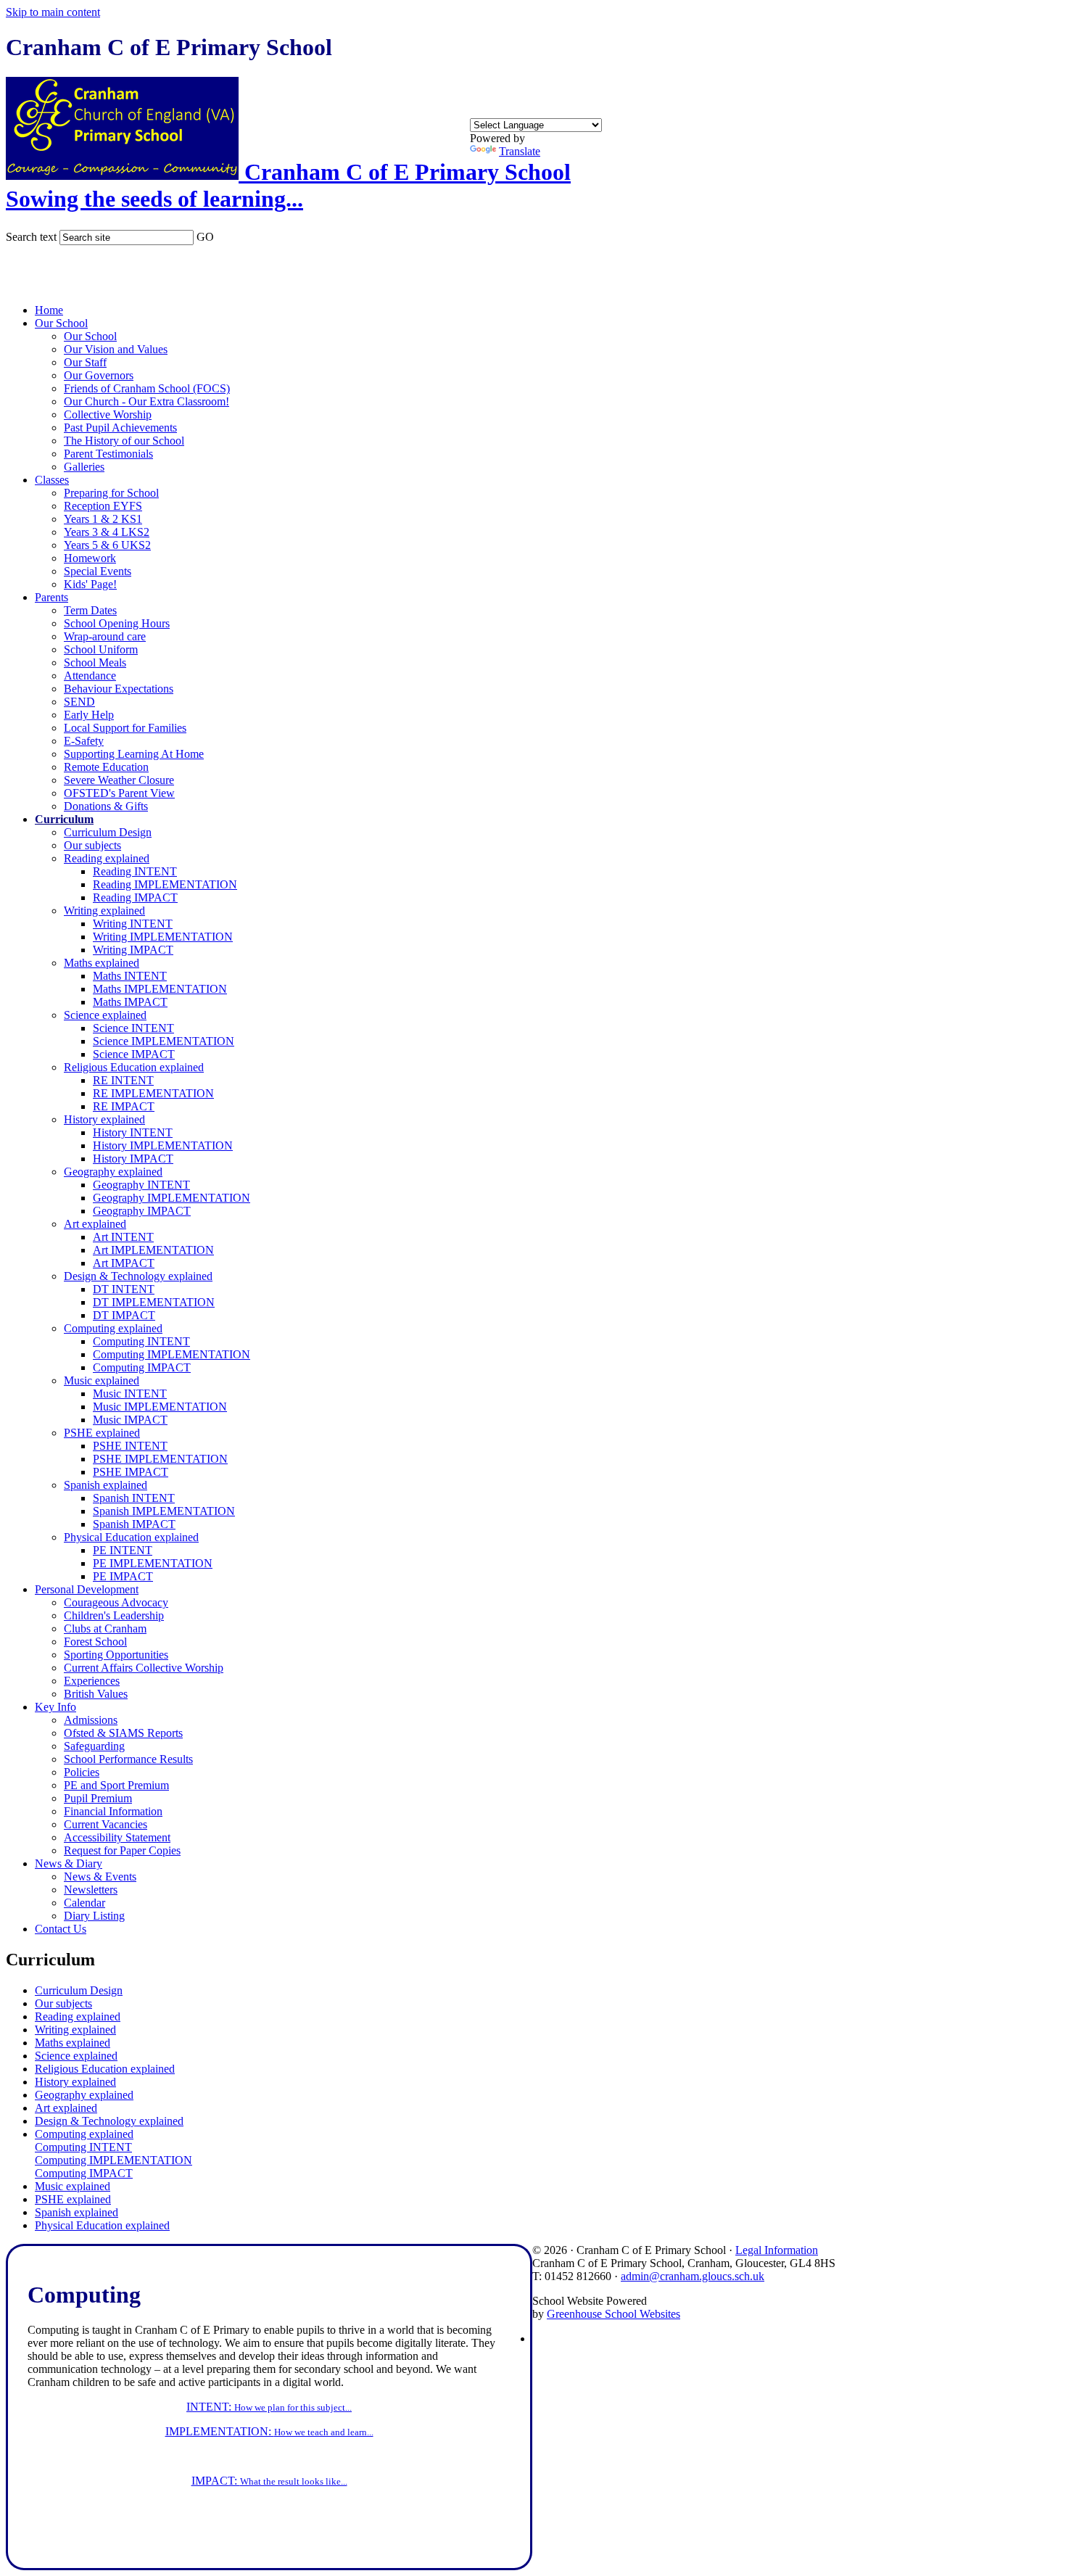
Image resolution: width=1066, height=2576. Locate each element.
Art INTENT (123, 1237)
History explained (104, 1119)
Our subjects (92, 845)
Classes (52, 480)
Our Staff (85, 362)
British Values (96, 1694)
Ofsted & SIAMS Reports (123, 1733)
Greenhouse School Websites (613, 2314)
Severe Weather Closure (119, 780)
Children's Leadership (114, 1615)
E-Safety (84, 741)
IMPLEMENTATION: (269, 2431)
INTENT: (269, 2407)
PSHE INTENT (130, 1446)
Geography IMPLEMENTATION (172, 1198)
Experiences (92, 1681)
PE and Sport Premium (116, 1785)
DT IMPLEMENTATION (154, 1302)
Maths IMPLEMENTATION (160, 989)
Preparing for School (111, 493)
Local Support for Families (125, 728)
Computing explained (113, 1328)
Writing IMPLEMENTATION (163, 937)
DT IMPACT (124, 1315)
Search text (31, 237)
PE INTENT (123, 1550)
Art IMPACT (124, 1263)
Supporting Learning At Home (134, 754)
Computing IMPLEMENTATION (172, 1354)
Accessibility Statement (117, 1837)
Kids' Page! (90, 584)
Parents (51, 597)
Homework (90, 558)
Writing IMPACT (133, 950)
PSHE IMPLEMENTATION (160, 1459)
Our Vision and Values (116, 349)
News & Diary (69, 1863)
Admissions (91, 1720)
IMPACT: (269, 2481)
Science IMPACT (134, 1054)
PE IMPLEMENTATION (153, 1563)
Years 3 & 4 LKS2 (107, 532)
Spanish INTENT (134, 1498)
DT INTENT (124, 1289)
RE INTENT (123, 1080)
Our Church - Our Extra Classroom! (146, 401)
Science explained (105, 1015)
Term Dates (90, 610)
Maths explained (102, 963)
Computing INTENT (141, 1341)
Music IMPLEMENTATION (160, 1407)
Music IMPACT (130, 1420)
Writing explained (104, 911)
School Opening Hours (117, 623)
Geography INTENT (141, 1185)
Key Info (55, 1707)
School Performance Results (128, 1759)
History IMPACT (133, 1159)
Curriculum (64, 819)
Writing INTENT (133, 924)
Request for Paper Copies (122, 1850)
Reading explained (107, 858)
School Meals (95, 662)
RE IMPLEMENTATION (153, 1093)
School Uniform (101, 649)
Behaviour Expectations (119, 689)
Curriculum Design (108, 832)
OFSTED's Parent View (119, 793)
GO (205, 237)
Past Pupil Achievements (120, 428)
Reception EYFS (103, 506)
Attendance (90, 676)
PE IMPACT (123, 1576)
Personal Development (87, 1589)
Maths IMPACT (130, 1002)
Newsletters (91, 1890)
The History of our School (124, 441)
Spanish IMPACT (134, 1524)
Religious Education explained (134, 1067)
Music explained (102, 1380)
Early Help (89, 715)
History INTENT (133, 1132)
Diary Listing (94, 1916)
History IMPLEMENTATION (163, 1145)
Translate (520, 151)
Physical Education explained (131, 1537)
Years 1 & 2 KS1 (103, 519)
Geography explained (113, 1172)
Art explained (95, 1224)
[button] (223, 234)
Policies (82, 1772)
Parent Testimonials (108, 454)
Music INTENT (130, 1394)
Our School (61, 323)
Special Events (98, 571)
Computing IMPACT (142, 1367)
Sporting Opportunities (116, 1655)
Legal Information (777, 2250)
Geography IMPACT (142, 1211)
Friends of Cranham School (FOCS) (147, 388)
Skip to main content (53, 12)
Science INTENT (133, 1028)
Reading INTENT (135, 871)
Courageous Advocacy (116, 1602)
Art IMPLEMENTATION (153, 1250)
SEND (79, 702)
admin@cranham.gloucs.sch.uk (693, 2276)
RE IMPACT (124, 1106)
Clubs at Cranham (105, 1628)
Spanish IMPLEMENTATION (164, 1511)
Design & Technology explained (138, 1276)
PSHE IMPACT (131, 1472)
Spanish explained (106, 1485)
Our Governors (99, 375)
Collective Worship (108, 414)
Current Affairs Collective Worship (144, 1668)
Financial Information (113, 1811)
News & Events (100, 1877)
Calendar (84, 1903)
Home (49, 310)
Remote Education (106, 767)
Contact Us (61, 1929)
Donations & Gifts (106, 806)
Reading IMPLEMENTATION (165, 884)
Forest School (95, 1642)
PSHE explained (102, 1433)
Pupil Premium (98, 1798)
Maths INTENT (130, 976)
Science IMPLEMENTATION (164, 1041)
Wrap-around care (105, 636)
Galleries (84, 467)
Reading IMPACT (135, 897)
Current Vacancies (106, 1824)
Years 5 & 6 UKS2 (107, 545)
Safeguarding (94, 1746)
